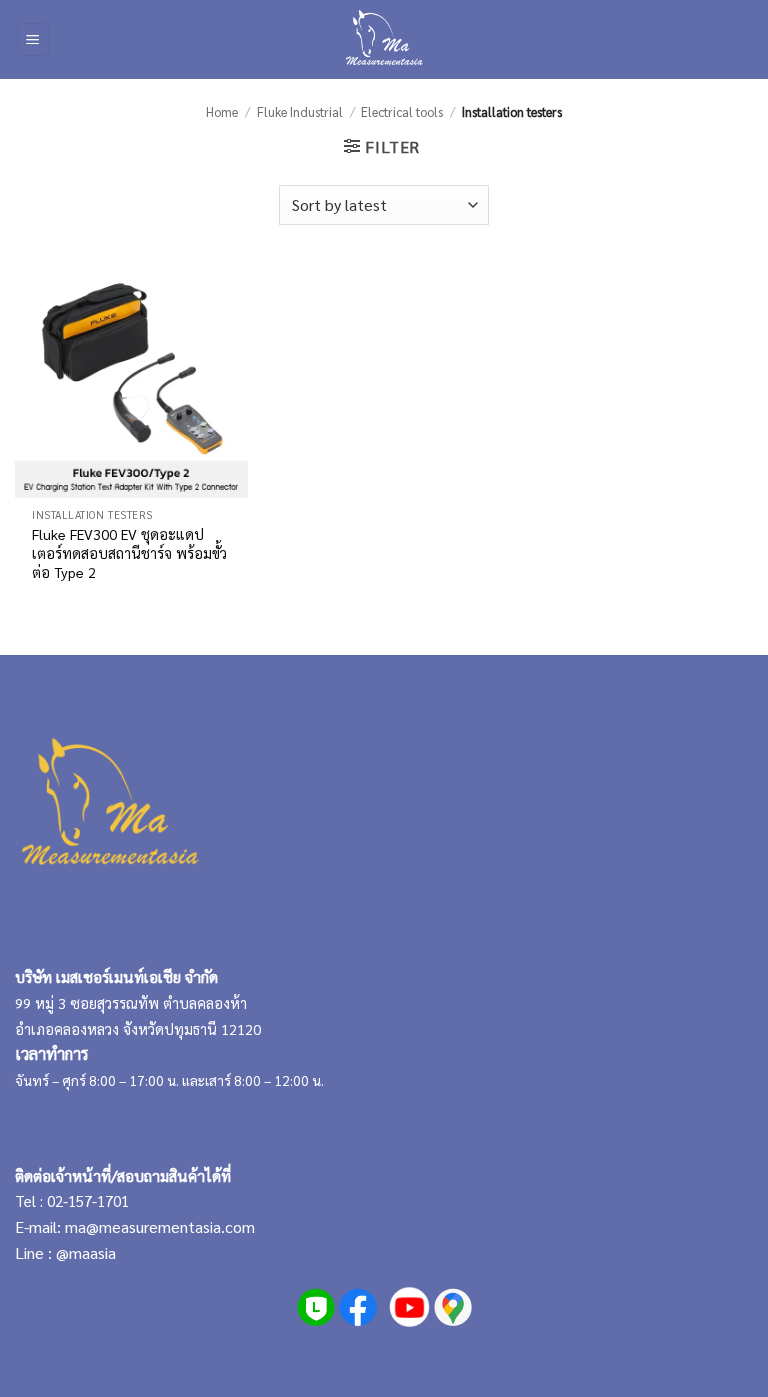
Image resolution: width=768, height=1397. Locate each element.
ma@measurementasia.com (160, 1226)
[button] (33, 39)
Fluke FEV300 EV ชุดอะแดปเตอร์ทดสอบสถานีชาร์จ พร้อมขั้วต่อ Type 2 (129, 552)
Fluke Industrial (300, 111)
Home (222, 111)
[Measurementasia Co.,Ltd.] (384, 40)
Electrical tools (402, 111)
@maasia (86, 1252)
